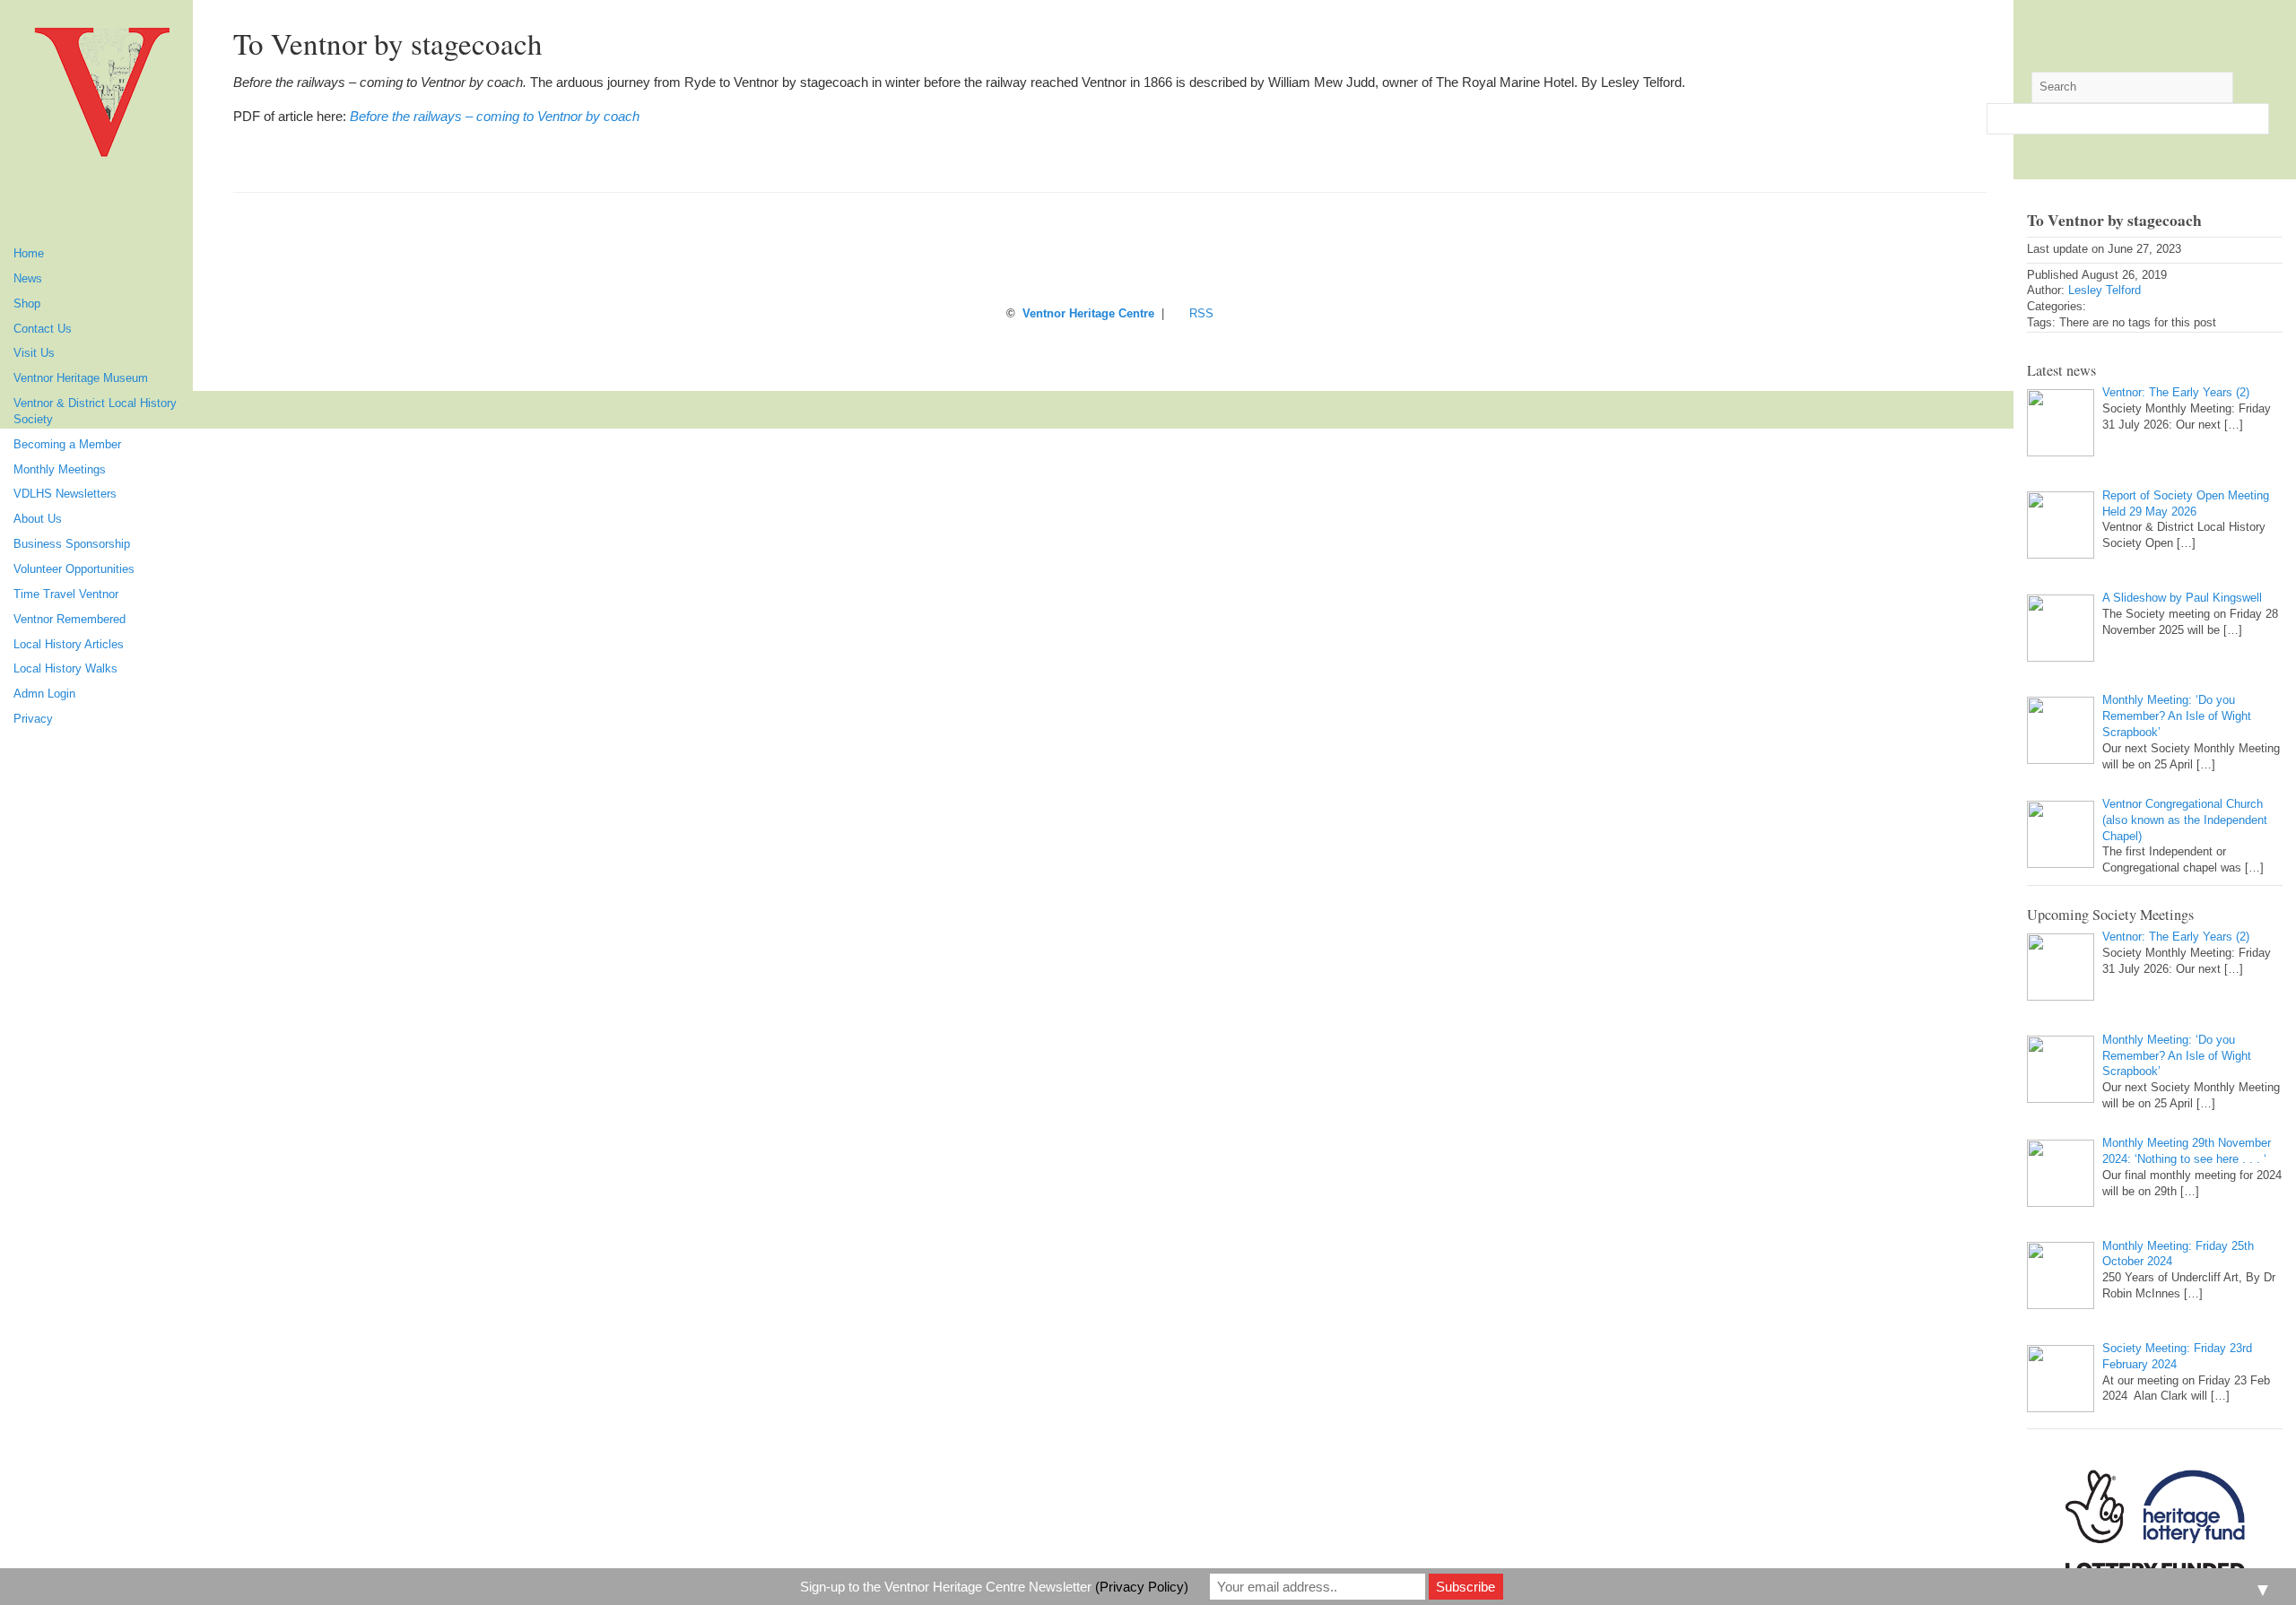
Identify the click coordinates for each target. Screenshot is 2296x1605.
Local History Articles (69, 645)
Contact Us (43, 329)
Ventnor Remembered (70, 620)
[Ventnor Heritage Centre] (103, 99)
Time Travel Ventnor (66, 594)
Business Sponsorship (72, 544)
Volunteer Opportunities (74, 569)
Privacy (33, 719)
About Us (38, 519)
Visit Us (34, 353)
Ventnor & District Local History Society (95, 412)
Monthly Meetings (60, 470)
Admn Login (44, 694)
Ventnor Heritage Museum (81, 378)
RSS (1201, 314)
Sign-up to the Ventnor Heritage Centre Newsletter (994, 1587)
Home (29, 254)
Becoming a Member (67, 445)
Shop (27, 304)
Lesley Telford (2105, 291)
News (28, 279)
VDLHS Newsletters (65, 494)
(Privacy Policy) (1142, 1587)
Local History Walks (65, 669)
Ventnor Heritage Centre (1088, 314)
